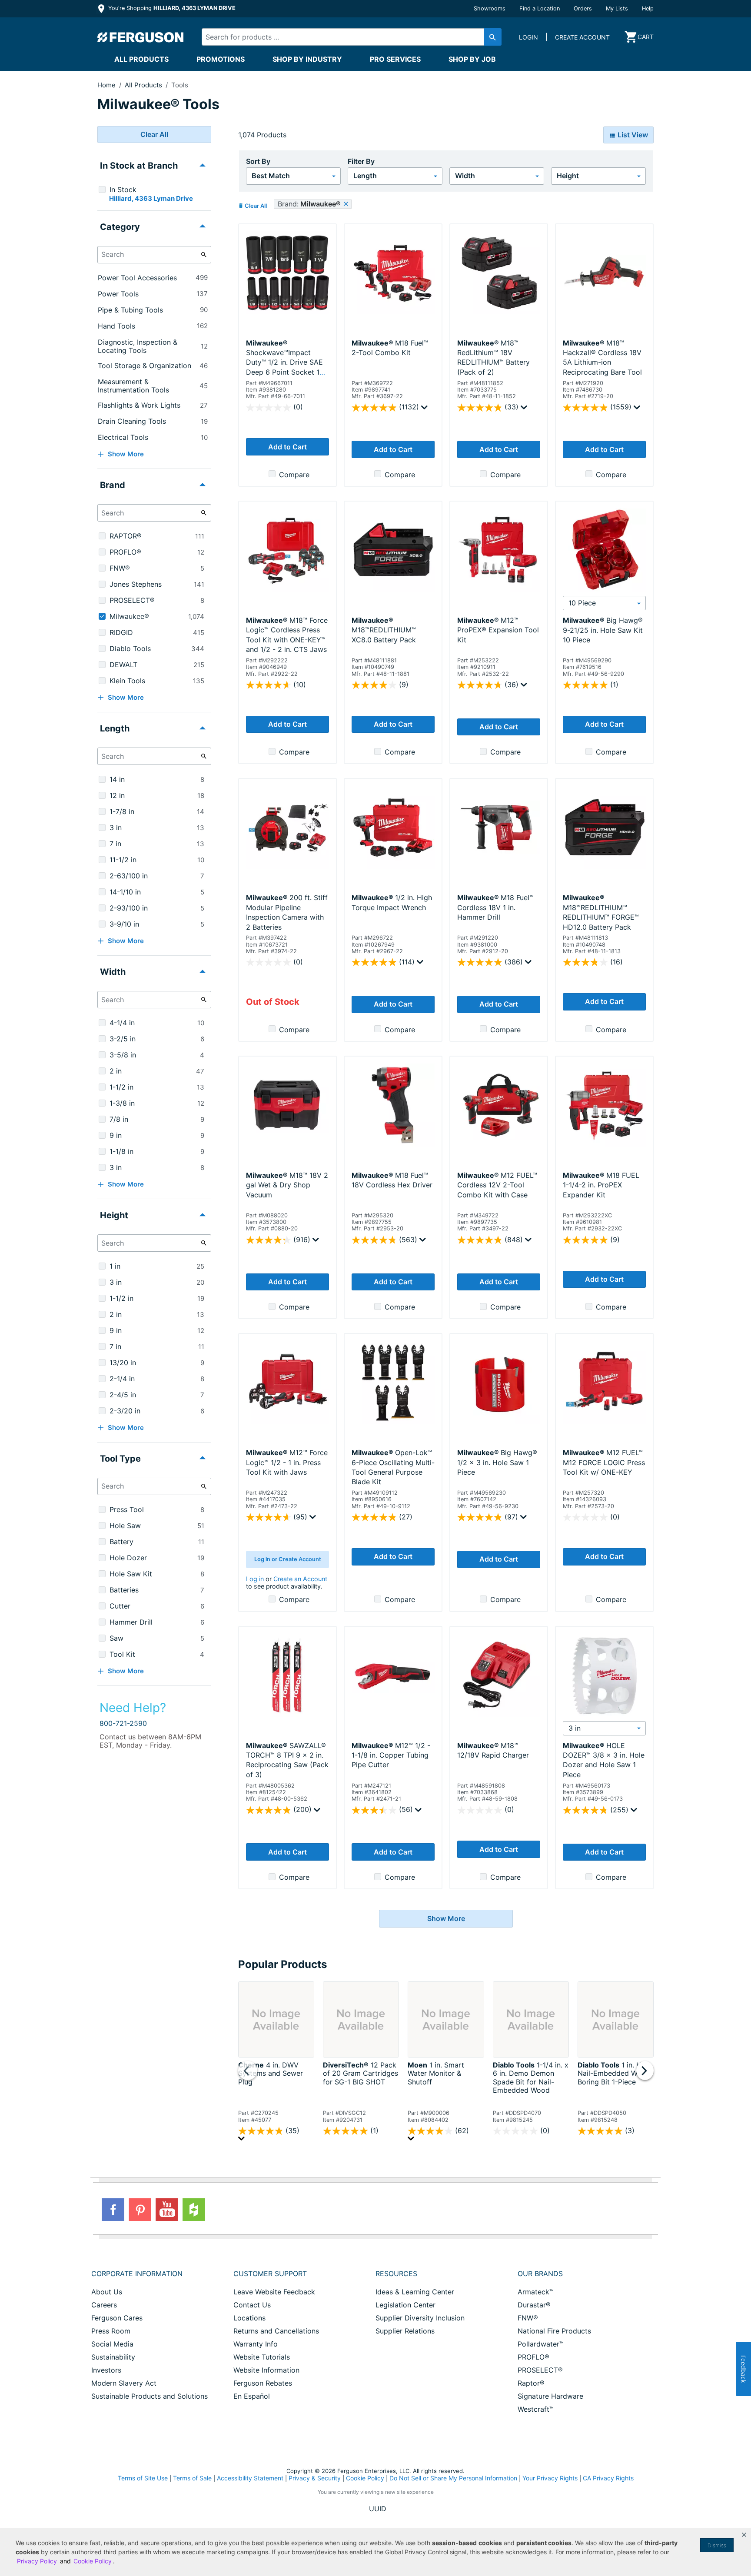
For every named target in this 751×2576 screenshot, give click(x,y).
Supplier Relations (405, 2331)
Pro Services (395, 59)
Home (106, 85)
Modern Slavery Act (124, 2383)
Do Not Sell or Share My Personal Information (453, 2478)
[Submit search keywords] (493, 37)
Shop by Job (472, 59)
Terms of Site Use (143, 2478)
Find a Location (540, 8)
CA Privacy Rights (608, 2478)
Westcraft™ (536, 2409)
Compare (294, 475)
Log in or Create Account (288, 1559)
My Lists (617, 8)
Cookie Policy (365, 2478)
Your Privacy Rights (550, 2478)
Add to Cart (287, 447)
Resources (396, 2274)
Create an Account (300, 1579)
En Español (252, 2396)
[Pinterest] (140, 2210)
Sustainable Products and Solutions (150, 2396)
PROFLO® (533, 2357)
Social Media (112, 2344)
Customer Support (270, 2274)
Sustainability (113, 2357)
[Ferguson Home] (141, 37)
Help (648, 8)
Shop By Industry (307, 59)
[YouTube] (167, 2210)
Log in (255, 1579)
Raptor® (531, 2383)
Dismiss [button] (717, 2545)
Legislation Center (405, 2305)
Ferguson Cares (117, 2318)
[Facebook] (113, 2210)
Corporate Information (137, 2274)
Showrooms (490, 8)
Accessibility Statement (250, 2478)
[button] (744, 2535)
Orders (583, 8)
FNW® (528, 2318)
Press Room (111, 2331)
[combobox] (344, 37)
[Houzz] (194, 2210)
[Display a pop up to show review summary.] (425, 409)
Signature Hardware (550, 2396)
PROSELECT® (540, 2370)
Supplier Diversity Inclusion (420, 2318)
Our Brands (540, 2274)
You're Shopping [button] (171, 8)
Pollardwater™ (541, 2344)
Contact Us (252, 2305)
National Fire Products (554, 2331)
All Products (141, 59)
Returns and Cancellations (276, 2331)
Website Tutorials (262, 2357)
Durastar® (534, 2305)
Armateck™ (536, 2292)
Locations (249, 2318)
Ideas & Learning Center (415, 2292)
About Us (107, 2292)
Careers (104, 2305)
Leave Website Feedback (274, 2292)
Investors (106, 2370)
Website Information (266, 2370)
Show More (446, 1918)
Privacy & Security (315, 2478)
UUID (378, 2509)
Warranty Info (256, 2344)
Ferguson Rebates (263, 2383)
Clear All (154, 134)
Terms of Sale (192, 2478)
